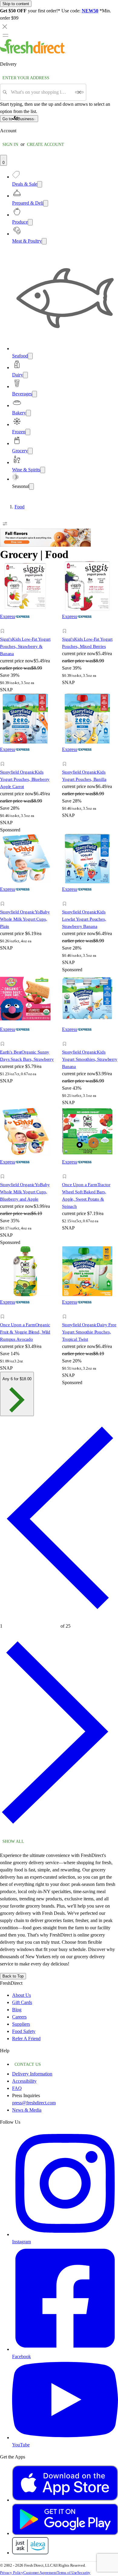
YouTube (21, 2445)
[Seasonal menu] (31, 487)
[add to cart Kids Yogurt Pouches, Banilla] (66, 757)
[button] (28, 632)
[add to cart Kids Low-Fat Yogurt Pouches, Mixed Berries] (66, 624)
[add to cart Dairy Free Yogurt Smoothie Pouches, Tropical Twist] (66, 1310)
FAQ (17, 2088)
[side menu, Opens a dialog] (5, 35)
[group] (59, 507)
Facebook (21, 2356)
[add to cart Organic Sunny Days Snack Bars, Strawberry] (4, 1037)
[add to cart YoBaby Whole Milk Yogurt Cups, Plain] (4, 897)
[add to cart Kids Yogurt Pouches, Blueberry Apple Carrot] (4, 757)
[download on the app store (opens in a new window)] (65, 2500)
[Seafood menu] (30, 356)
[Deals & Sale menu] (40, 184)
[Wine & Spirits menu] (43, 470)
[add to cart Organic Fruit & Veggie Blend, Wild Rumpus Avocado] (4, 1310)
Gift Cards (22, 2002)
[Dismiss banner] (5, 27)
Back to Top (13, 1976)
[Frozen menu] (28, 432)
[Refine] (5, 524)
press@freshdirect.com (34, 2103)
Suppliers (21, 2024)
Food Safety (24, 2031)
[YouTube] (65, 2438)
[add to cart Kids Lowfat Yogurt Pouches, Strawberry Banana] (66, 897)
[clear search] (79, 92)
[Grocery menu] (30, 451)
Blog (17, 2010)
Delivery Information (32, 2074)
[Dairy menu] (25, 375)
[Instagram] (65, 2234)
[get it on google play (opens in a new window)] (65, 2533)
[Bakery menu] (28, 413)
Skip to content (16, 4)
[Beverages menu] (34, 394)
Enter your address (26, 78)
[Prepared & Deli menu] (46, 203)
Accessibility (24, 2081)
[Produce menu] (30, 222)
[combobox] (41, 92)
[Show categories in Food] (113, 507)
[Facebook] (65, 2349)
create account (46, 145)
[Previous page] (59, 1618)
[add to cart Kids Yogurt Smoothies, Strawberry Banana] (66, 1037)
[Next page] (59, 1832)
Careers (19, 2017)
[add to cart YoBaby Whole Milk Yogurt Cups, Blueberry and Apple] (4, 1170)
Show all (13, 1841)
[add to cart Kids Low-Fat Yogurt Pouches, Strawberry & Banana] (4, 624)
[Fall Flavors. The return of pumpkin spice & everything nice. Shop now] (45, 545)
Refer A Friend (26, 2039)
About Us (21, 1995)
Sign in (10, 145)
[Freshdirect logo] (33, 52)
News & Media (27, 2110)
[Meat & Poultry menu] (44, 241)
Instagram (21, 2242)
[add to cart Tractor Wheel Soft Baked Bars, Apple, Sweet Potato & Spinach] (66, 1170)
